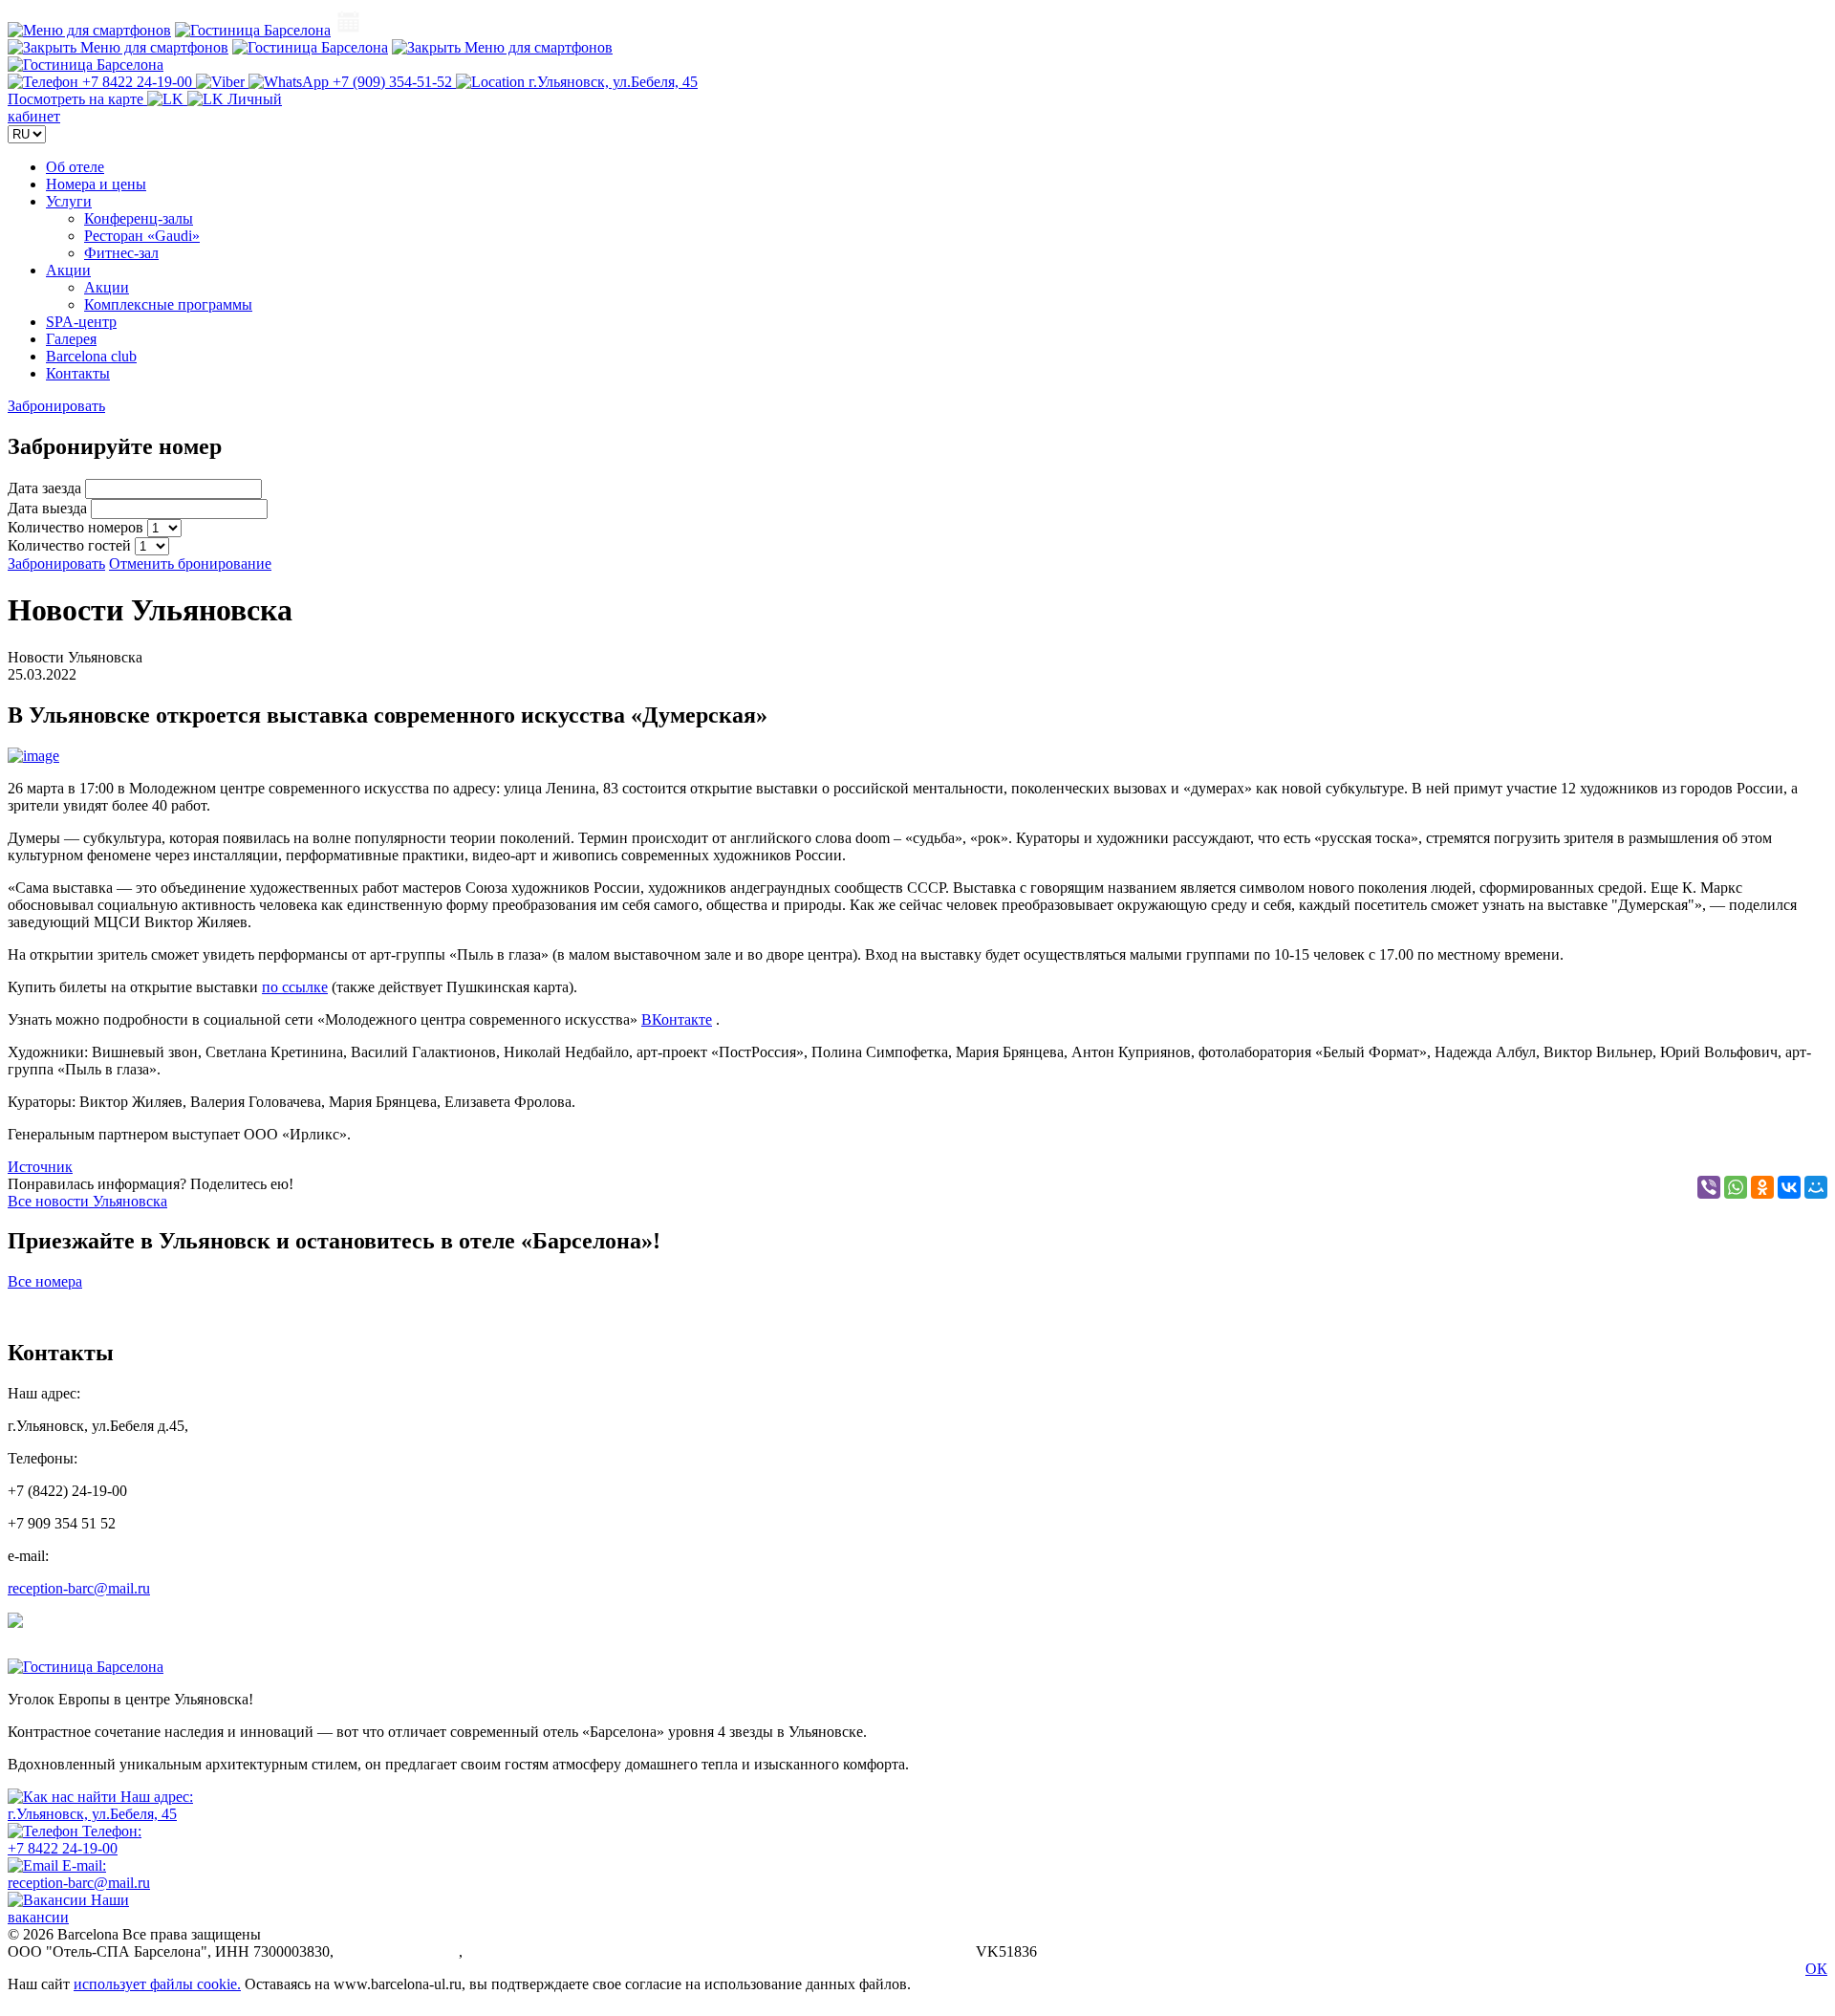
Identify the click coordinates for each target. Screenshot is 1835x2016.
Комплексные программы (168, 304)
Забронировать (56, 406)
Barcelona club (91, 356)
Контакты (78, 373)
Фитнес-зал (121, 253)
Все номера (45, 1281)
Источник (40, 1167)
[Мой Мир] (1816, 1187)
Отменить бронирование (190, 564)
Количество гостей (71, 545)
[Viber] (1709, 1187)
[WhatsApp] (1736, 1187)
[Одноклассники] (1762, 1187)
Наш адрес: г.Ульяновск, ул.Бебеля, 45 (100, 1805)
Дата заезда (46, 488)
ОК (1816, 1969)
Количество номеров (77, 527)
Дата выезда (49, 508)
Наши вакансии (68, 1908)
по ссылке (295, 987)
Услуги (69, 201)
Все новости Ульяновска (87, 1201)
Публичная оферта (398, 1951)
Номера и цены (96, 184)
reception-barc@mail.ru (79, 1588)
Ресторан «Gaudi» (142, 236)
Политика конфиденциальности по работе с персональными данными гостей (719, 1951)
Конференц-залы (139, 218)
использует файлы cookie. (157, 1984)
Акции (68, 270)
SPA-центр (81, 322)
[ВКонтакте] (1789, 1187)
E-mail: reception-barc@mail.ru (79, 1874)
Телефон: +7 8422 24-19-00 (75, 1840)
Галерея (71, 339)
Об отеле (75, 167)
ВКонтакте (677, 1019)
